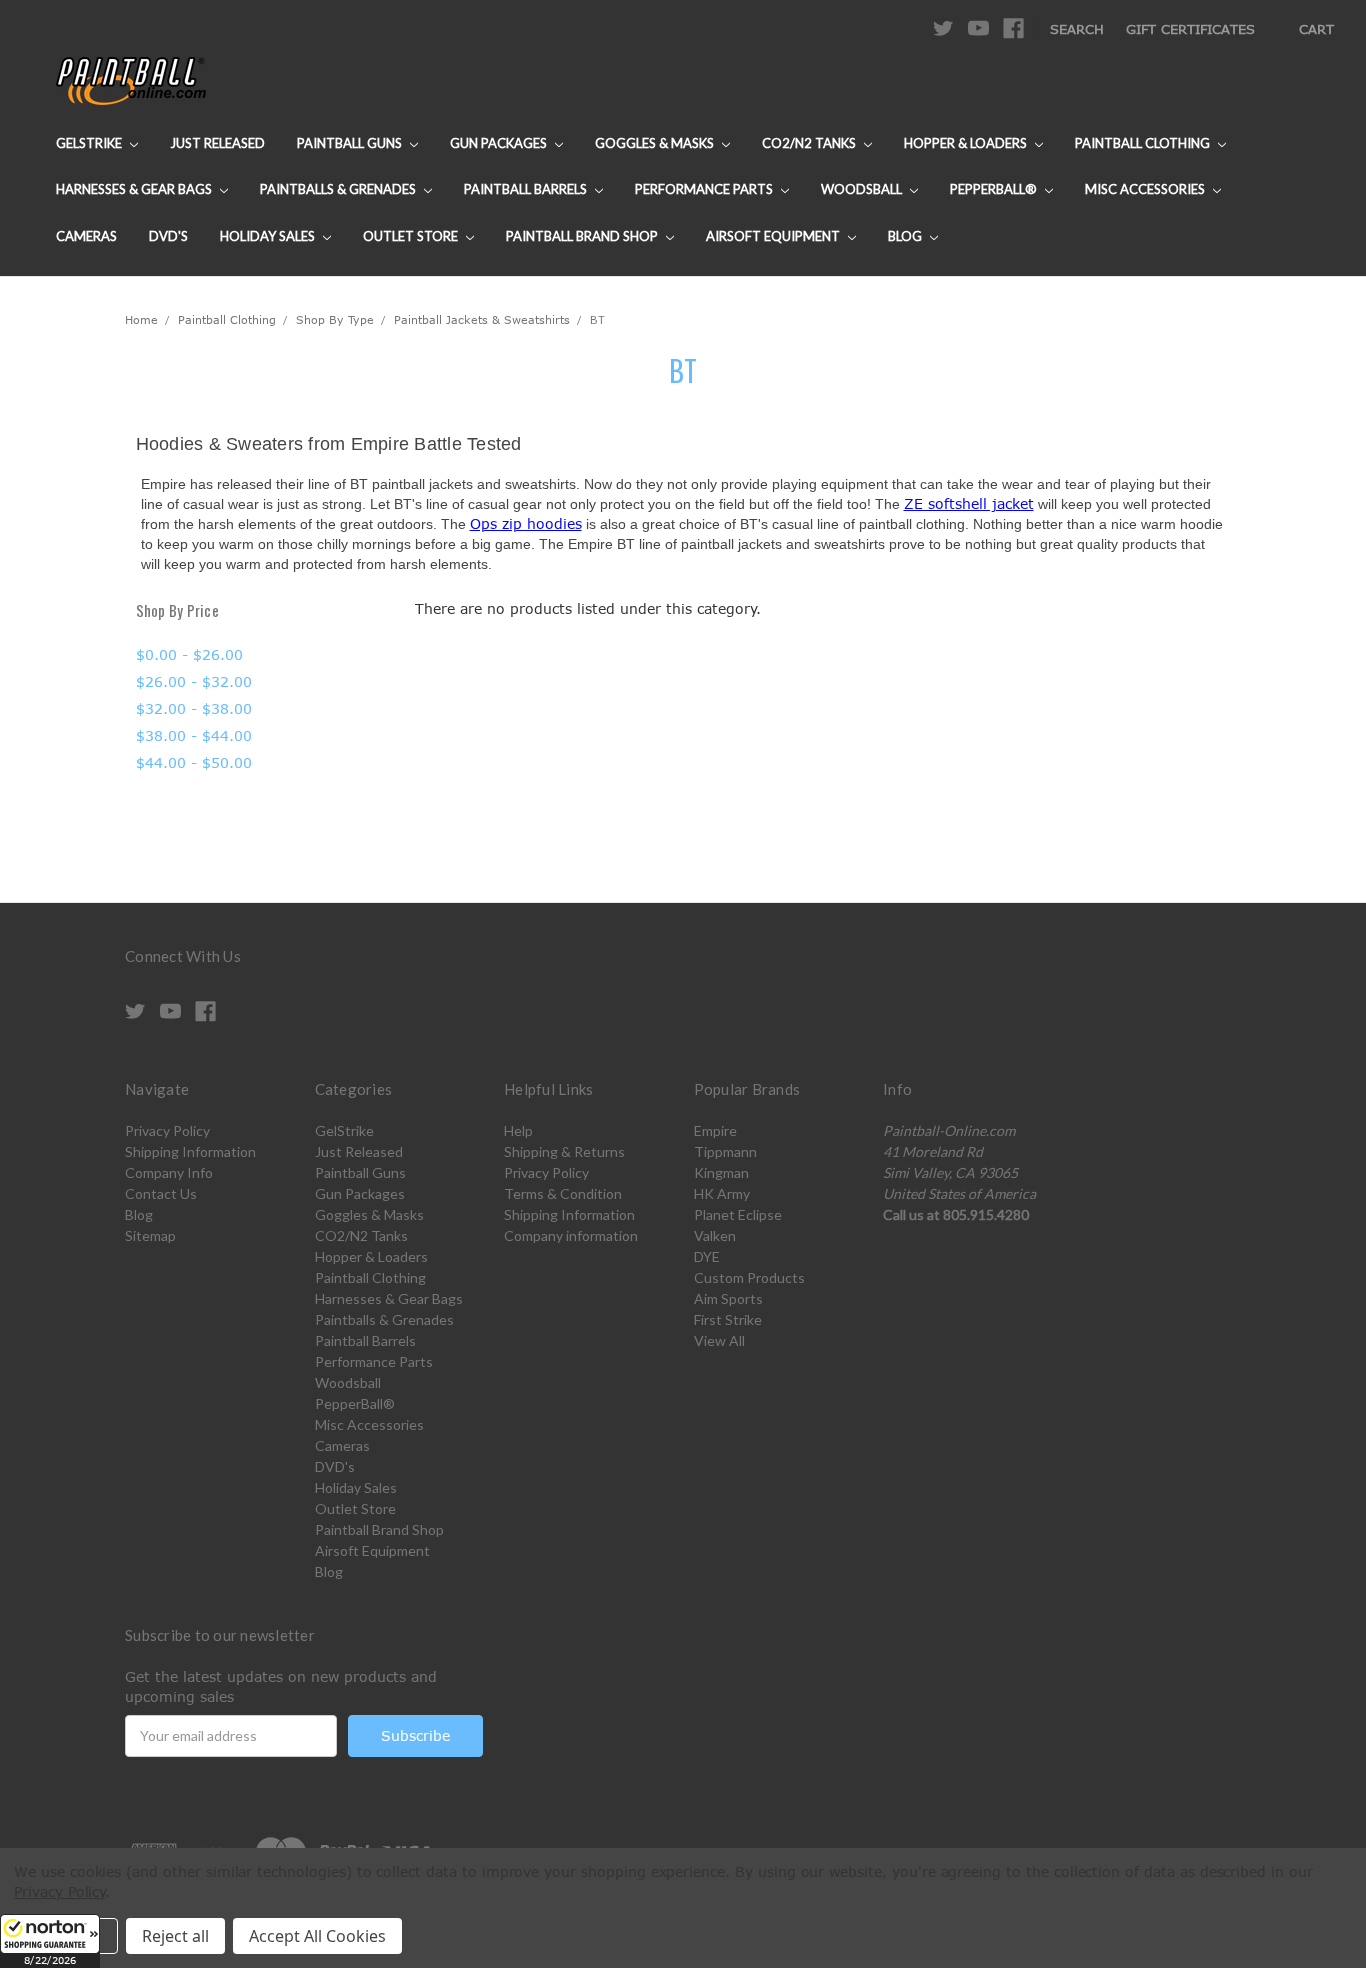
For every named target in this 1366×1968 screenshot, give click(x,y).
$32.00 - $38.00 (194, 708)
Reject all (175, 1936)
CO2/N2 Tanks (810, 143)
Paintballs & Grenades (339, 189)
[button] (50, 1941)
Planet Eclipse (738, 1214)
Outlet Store (412, 236)
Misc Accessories (1146, 189)
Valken (715, 1235)
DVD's (168, 236)
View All (719, 1340)
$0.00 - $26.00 (189, 654)
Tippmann (725, 1151)
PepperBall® (995, 189)
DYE (707, 1256)
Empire (715, 1130)
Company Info (169, 1172)
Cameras (86, 236)
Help (518, 1130)
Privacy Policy (167, 1130)
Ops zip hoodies (526, 523)
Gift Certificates (1190, 29)
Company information (571, 1235)
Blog (906, 236)
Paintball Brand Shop (583, 236)
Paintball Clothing (1144, 143)
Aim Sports (728, 1298)
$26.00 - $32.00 (194, 681)
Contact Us (161, 1193)
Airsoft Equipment (774, 236)
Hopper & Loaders (967, 143)
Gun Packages (500, 143)
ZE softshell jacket (969, 503)
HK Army (722, 1193)
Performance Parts (705, 189)
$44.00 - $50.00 (194, 762)
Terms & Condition (563, 1193)
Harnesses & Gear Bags (135, 189)
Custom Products (749, 1277)
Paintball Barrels (527, 189)
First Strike (728, 1319)
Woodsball (863, 189)
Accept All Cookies (317, 1936)
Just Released (217, 143)
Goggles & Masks (656, 143)
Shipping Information (190, 1151)
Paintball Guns (351, 143)
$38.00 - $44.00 (194, 735)
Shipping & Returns (564, 1151)
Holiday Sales (269, 236)
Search (1077, 29)
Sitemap (150, 1235)
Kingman (721, 1172)
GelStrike (90, 143)
